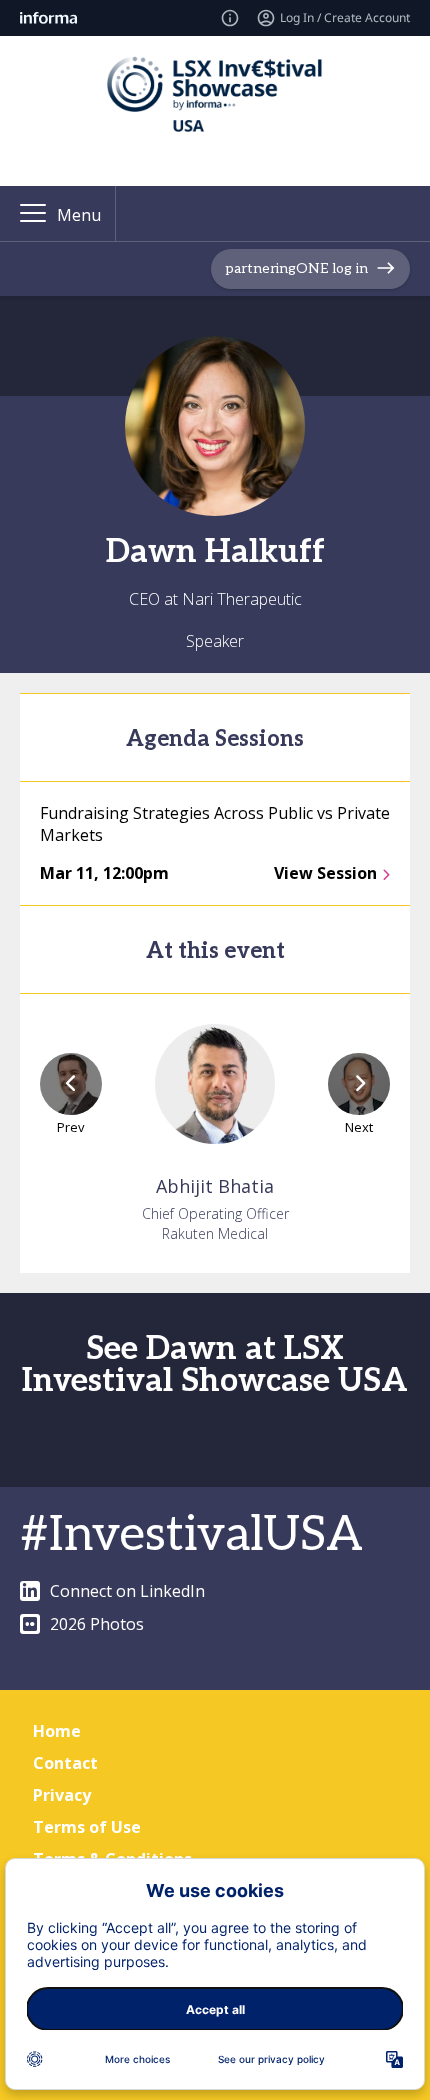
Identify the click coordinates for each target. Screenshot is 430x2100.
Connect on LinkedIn (127, 1591)
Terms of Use (87, 1827)
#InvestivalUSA (191, 1535)
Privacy (62, 1795)
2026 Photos (97, 1624)
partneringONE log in (296, 268)
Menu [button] (79, 215)
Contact (65, 1763)
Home (57, 1731)
